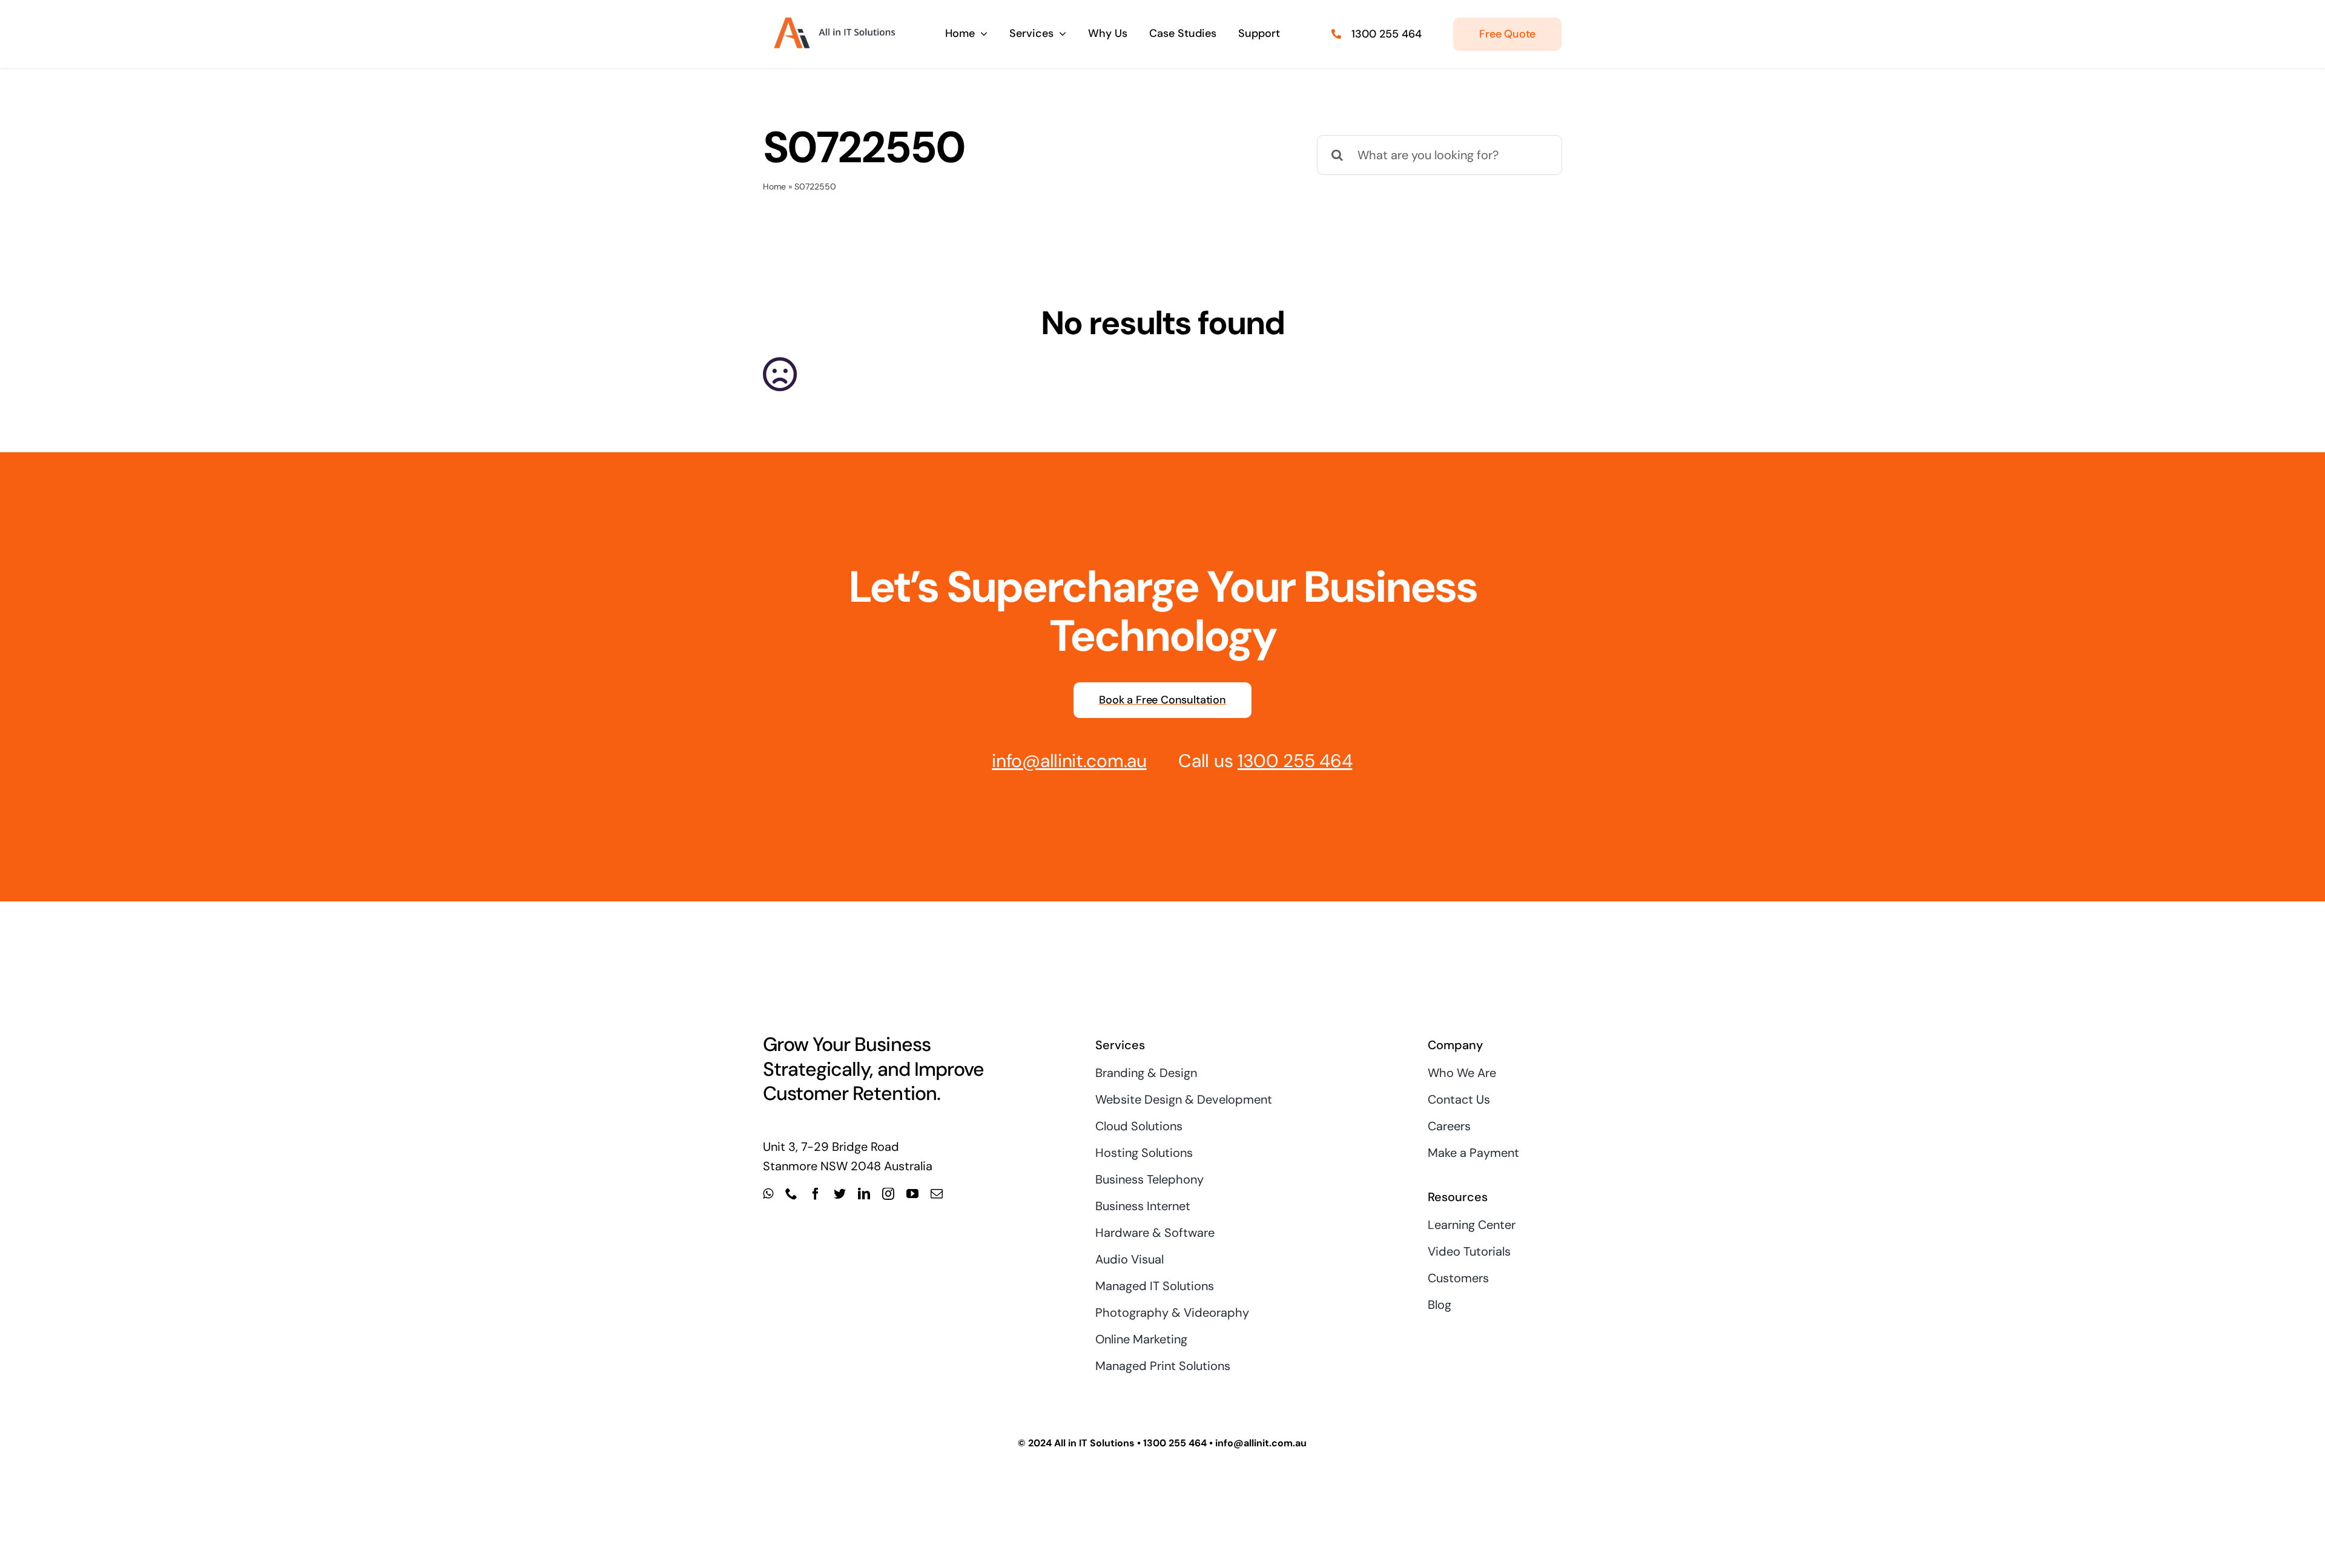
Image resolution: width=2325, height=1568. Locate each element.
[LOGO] (833, 17)
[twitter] (840, 1194)
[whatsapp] (768, 1194)
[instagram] (888, 1194)
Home (774, 186)
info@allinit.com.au (1069, 761)
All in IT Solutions (1094, 1443)
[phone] (791, 1194)
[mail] (937, 1194)
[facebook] (816, 1194)
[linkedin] (864, 1194)
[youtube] (912, 1194)
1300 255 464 (1387, 34)
